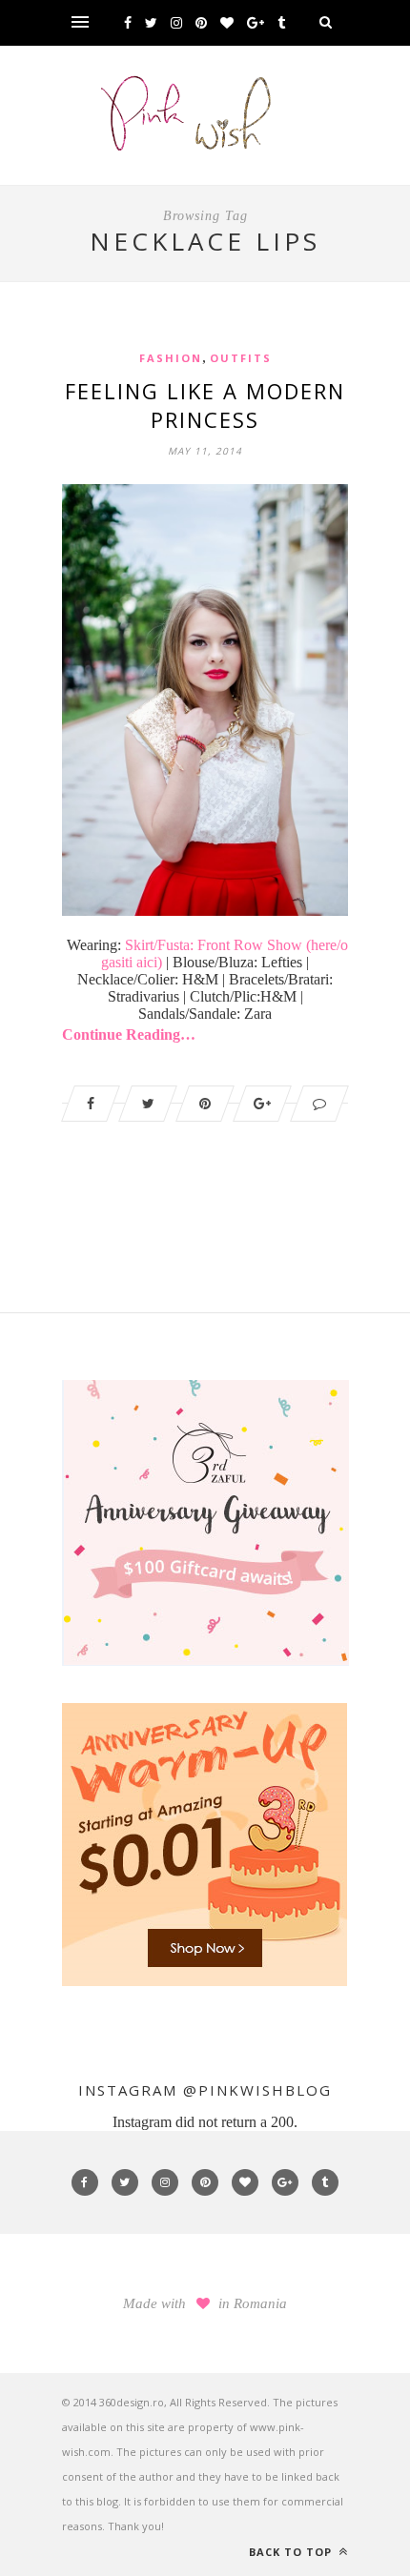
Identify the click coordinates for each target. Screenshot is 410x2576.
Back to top (292, 2552)
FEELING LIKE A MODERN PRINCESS (205, 405)
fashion (171, 358)
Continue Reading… (129, 1034)
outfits (241, 358)
